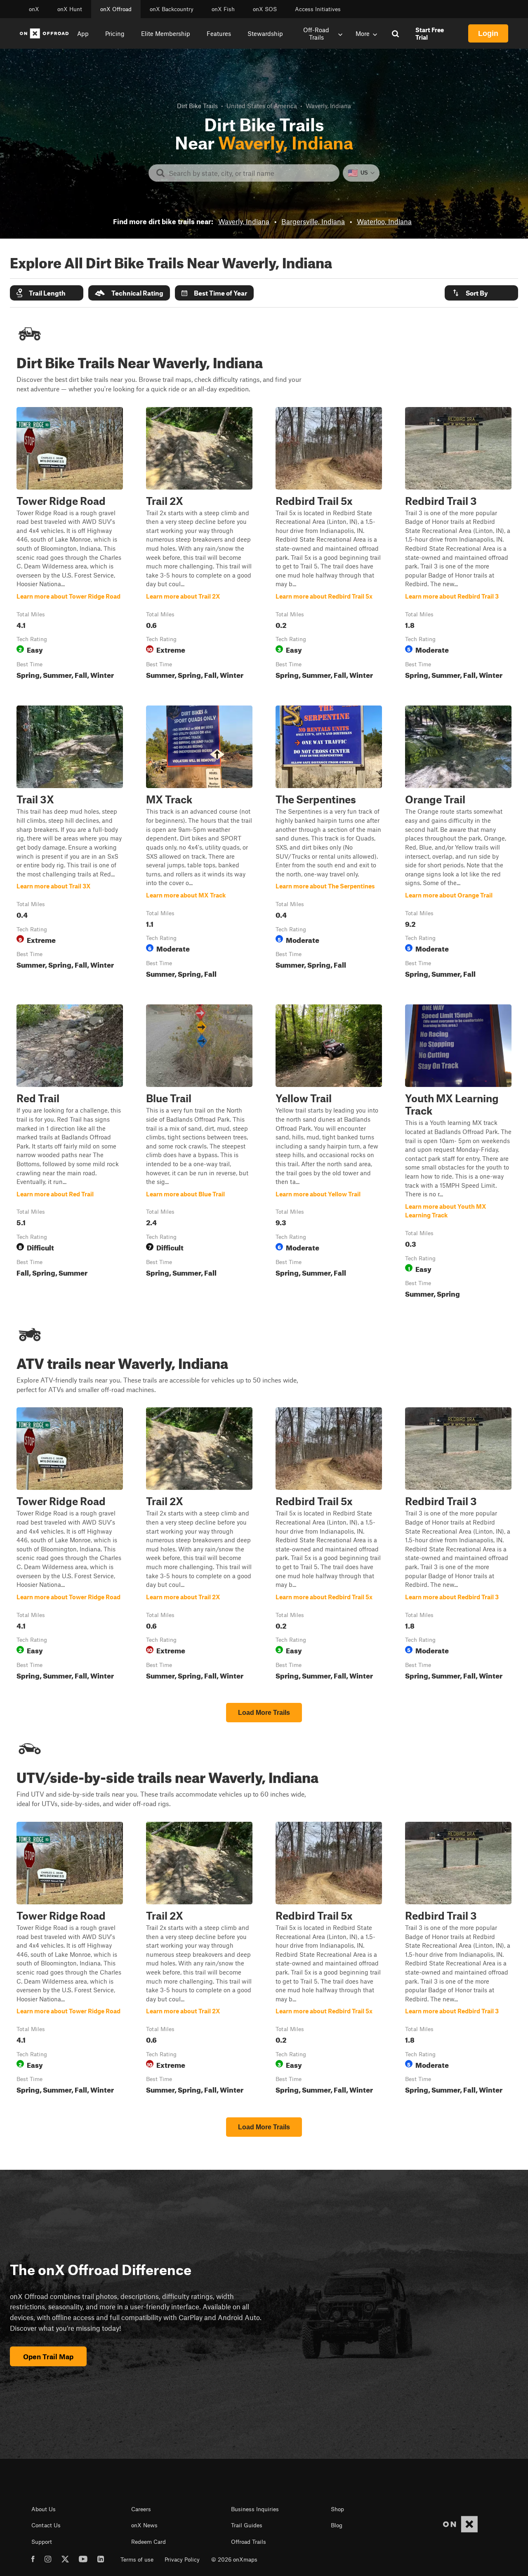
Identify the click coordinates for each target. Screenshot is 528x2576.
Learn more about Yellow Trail (329, 1153)
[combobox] (251, 173)
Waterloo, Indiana (384, 221)
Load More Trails (264, 1713)
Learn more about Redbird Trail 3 (458, 545)
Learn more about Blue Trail (199, 1153)
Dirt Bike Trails (197, 106)
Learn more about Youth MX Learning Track (458, 1153)
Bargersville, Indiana (313, 221)
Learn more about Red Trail (70, 1153)
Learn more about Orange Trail (458, 843)
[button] (47, 293)
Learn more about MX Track (199, 843)
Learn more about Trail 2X (199, 545)
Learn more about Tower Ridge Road (70, 545)
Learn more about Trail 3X (70, 843)
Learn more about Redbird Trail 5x (329, 545)
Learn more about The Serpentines (329, 843)
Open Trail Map (48, 2356)
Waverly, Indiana (244, 221)
